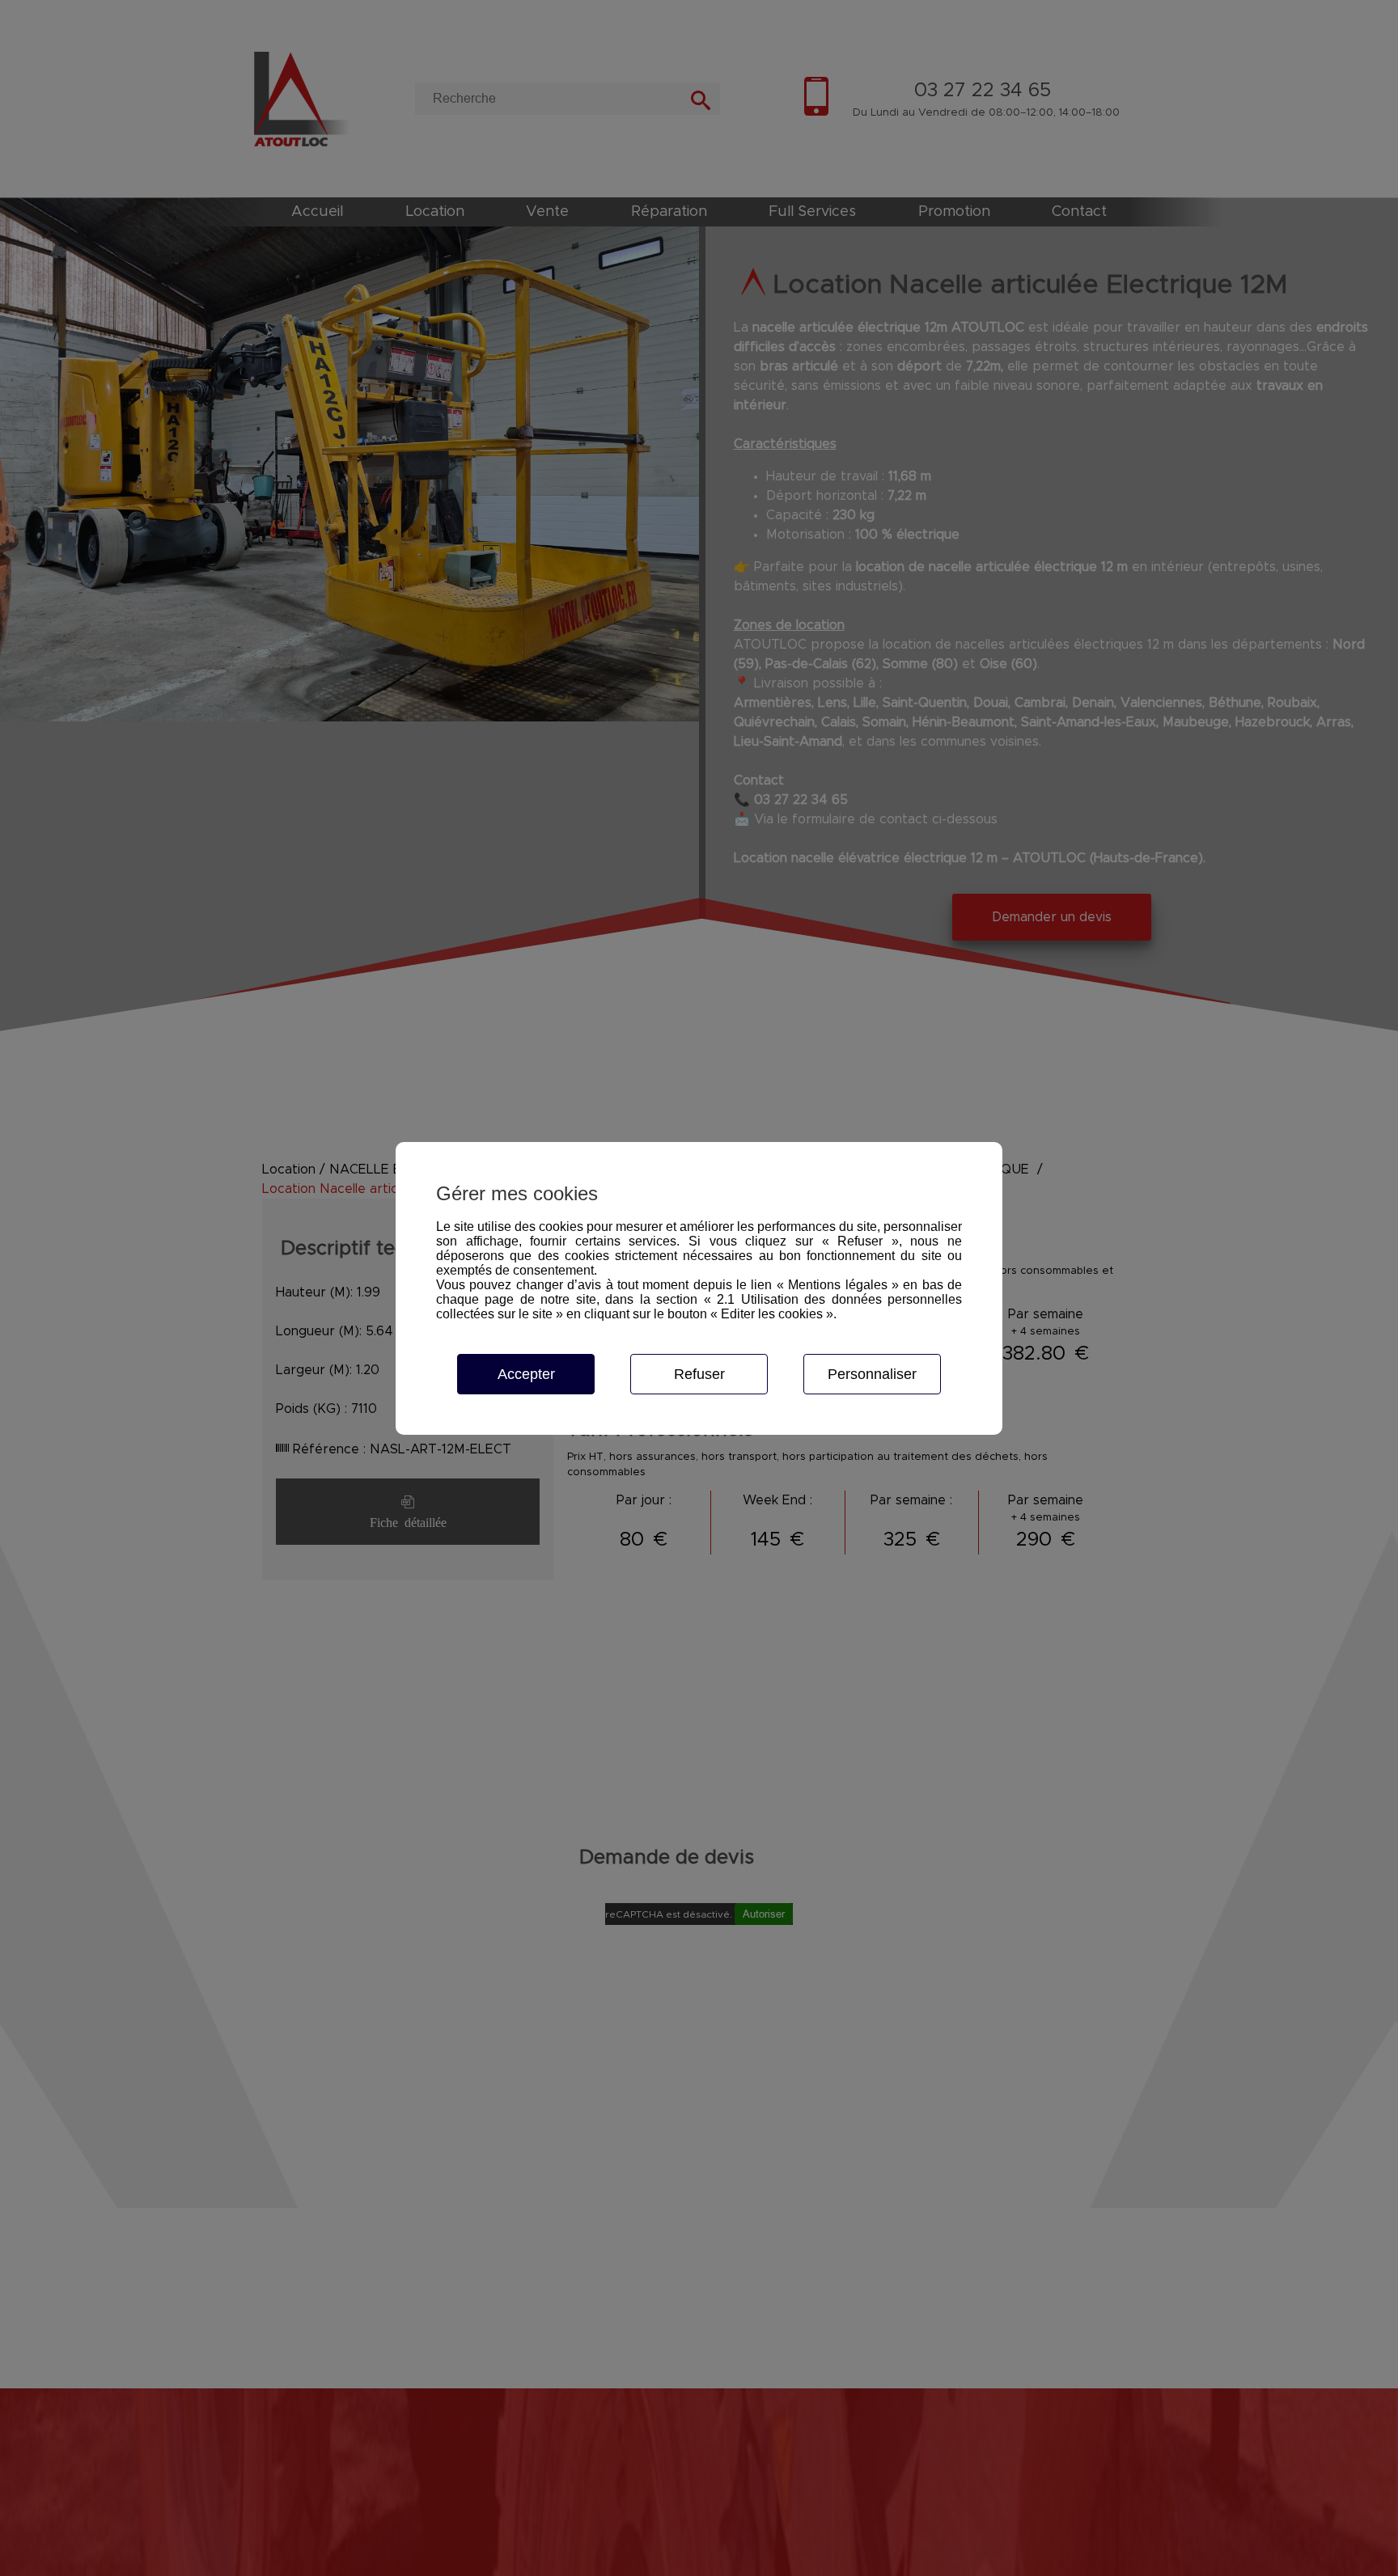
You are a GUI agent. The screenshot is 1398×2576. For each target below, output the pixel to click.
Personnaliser (872, 1374)
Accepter (526, 1374)
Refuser (699, 1374)
